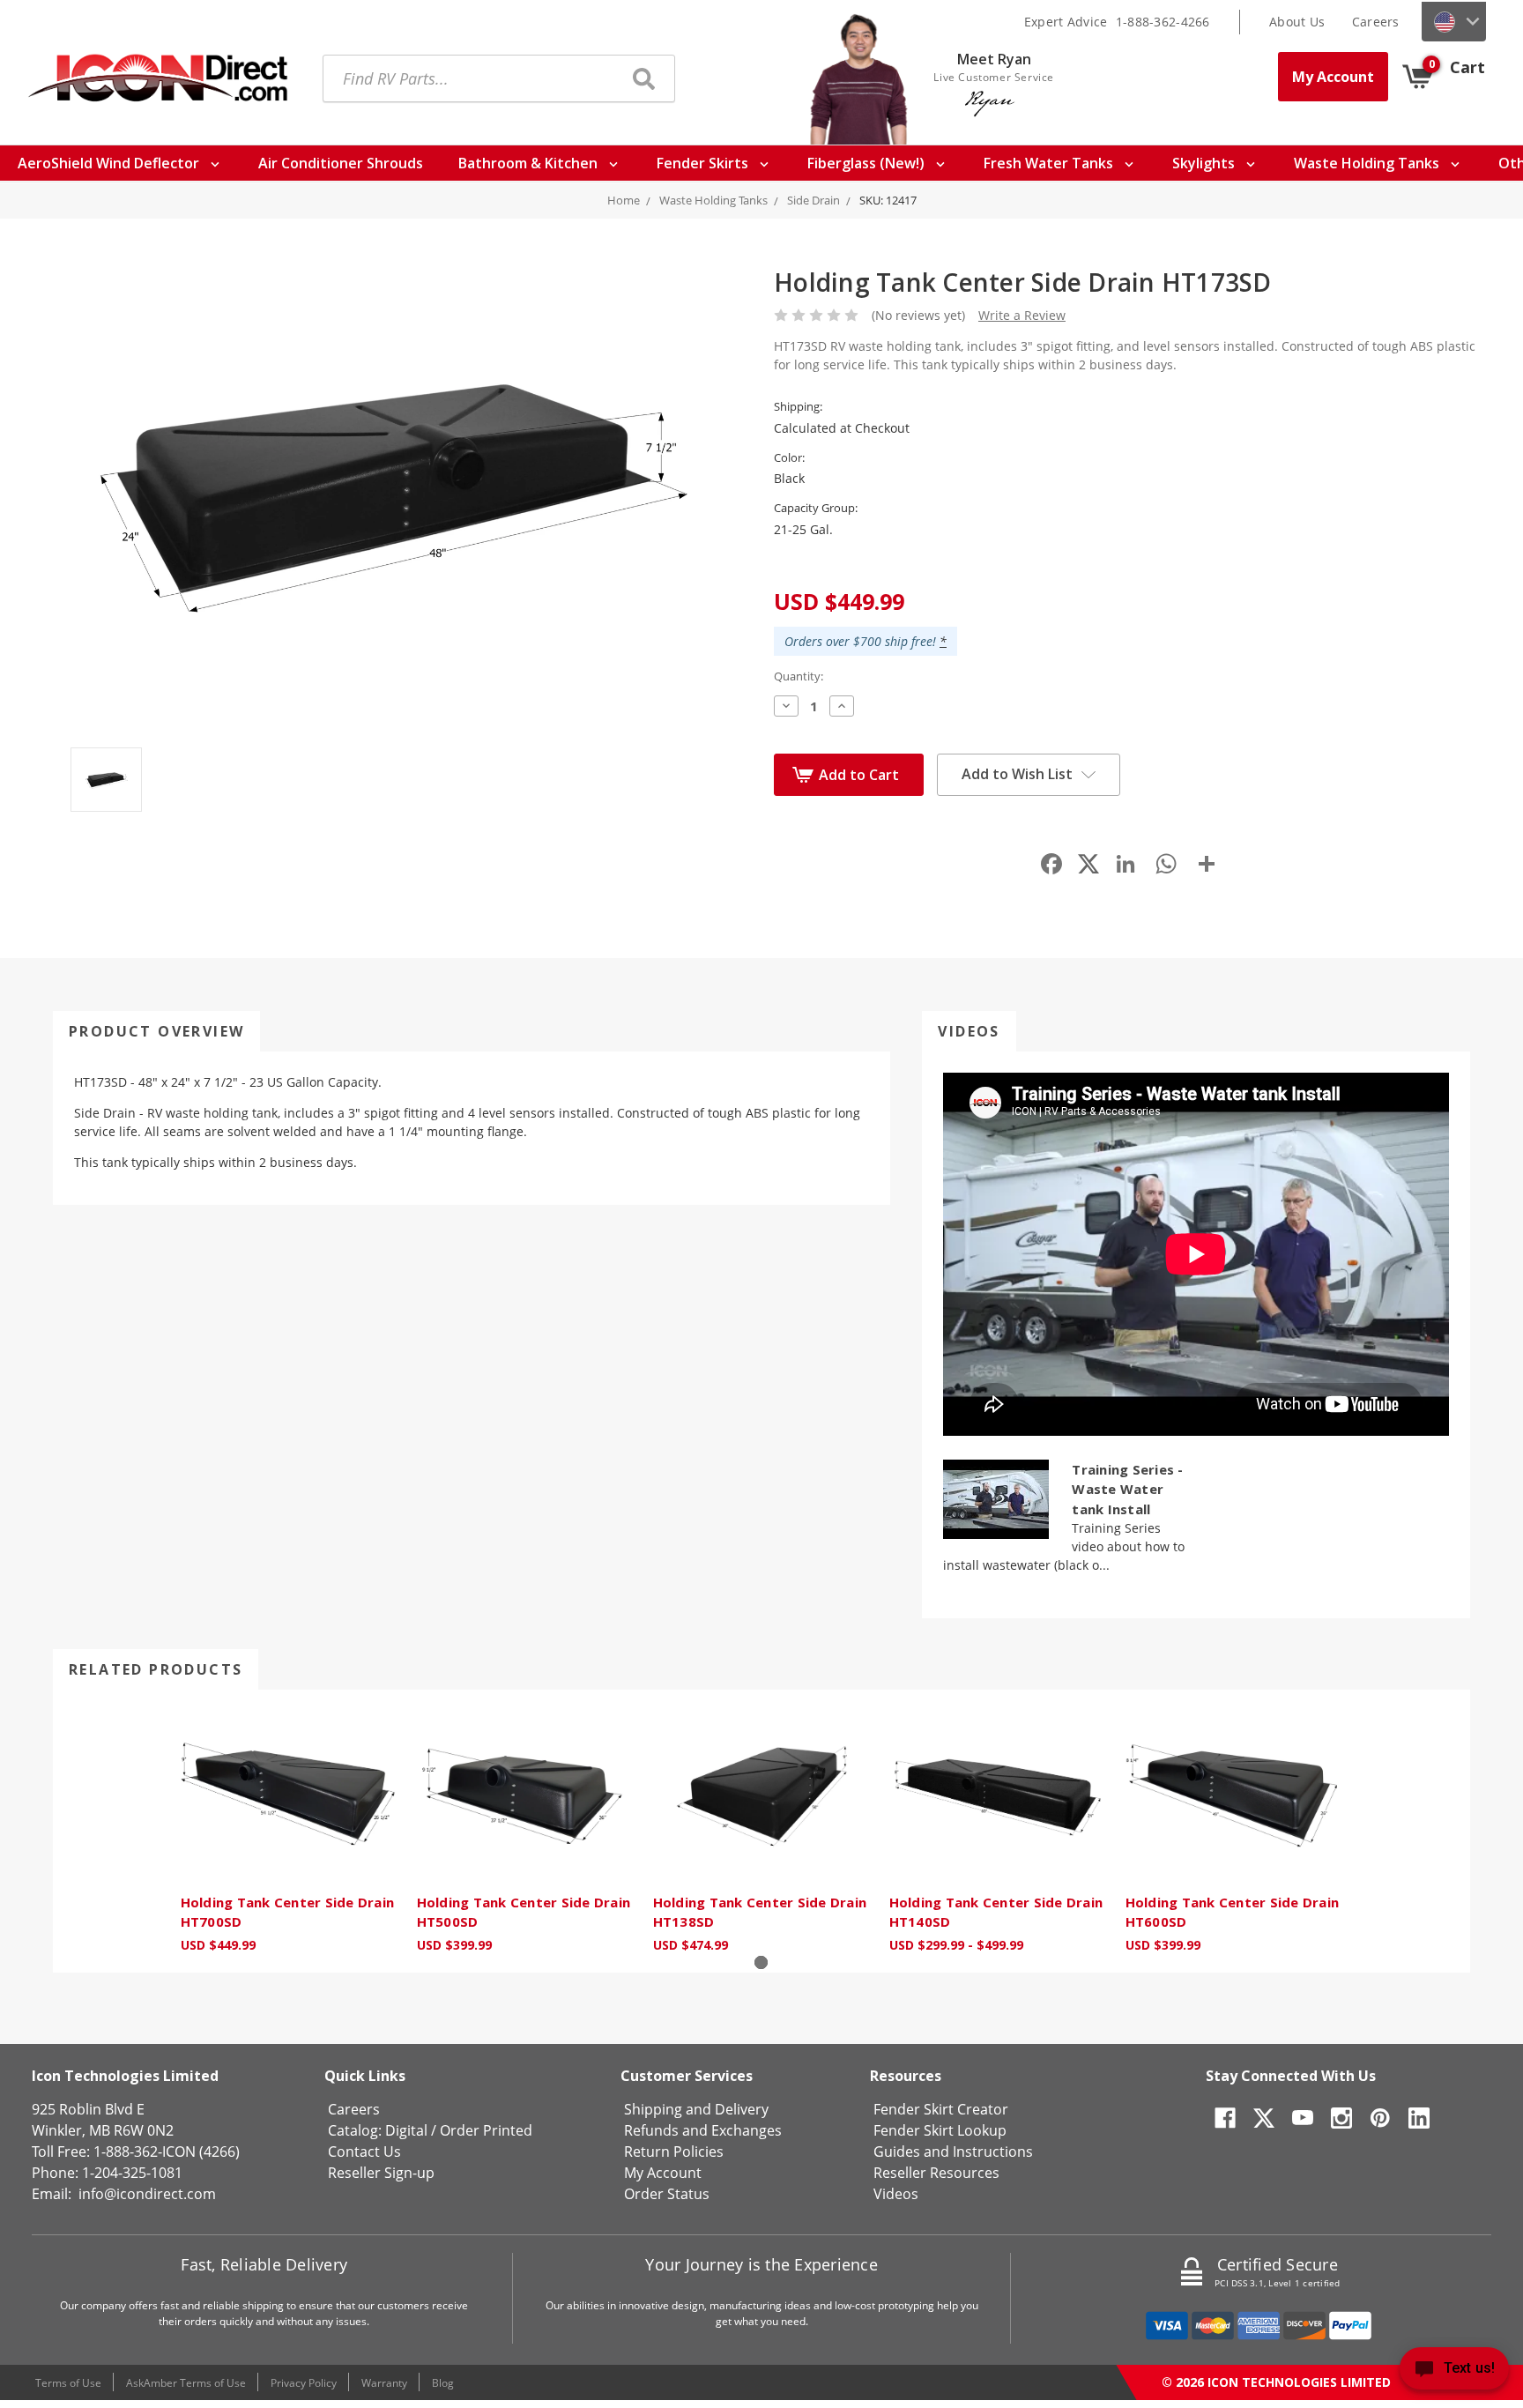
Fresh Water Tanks (1050, 163)
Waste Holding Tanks (1368, 163)
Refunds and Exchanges (703, 2130)
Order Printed (486, 2130)
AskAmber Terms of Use (186, 2383)
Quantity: (799, 676)
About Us (1297, 22)
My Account (1333, 77)
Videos (969, 1031)
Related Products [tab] (156, 1669)
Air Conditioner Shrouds (341, 163)
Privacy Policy (304, 2383)
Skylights (1205, 163)
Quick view (289, 1795)
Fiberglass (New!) (868, 163)
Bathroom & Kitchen (530, 163)
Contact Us (364, 2152)
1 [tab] (761, 1962)
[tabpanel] (289, 1831)
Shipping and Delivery (696, 2109)
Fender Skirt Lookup (940, 2130)
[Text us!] (1454, 2372)
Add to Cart (859, 775)
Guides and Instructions (953, 2152)
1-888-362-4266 (1163, 22)
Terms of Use (68, 2383)
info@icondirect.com (147, 2194)
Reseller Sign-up (381, 2173)
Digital (406, 2130)
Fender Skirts (704, 163)
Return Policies (674, 2152)
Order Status (667, 2194)
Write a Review (1022, 315)
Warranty (384, 2383)
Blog (443, 2383)
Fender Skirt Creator (941, 2109)
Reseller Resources (936, 2173)
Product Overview (156, 1031)
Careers (1376, 22)
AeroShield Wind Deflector (110, 163)
